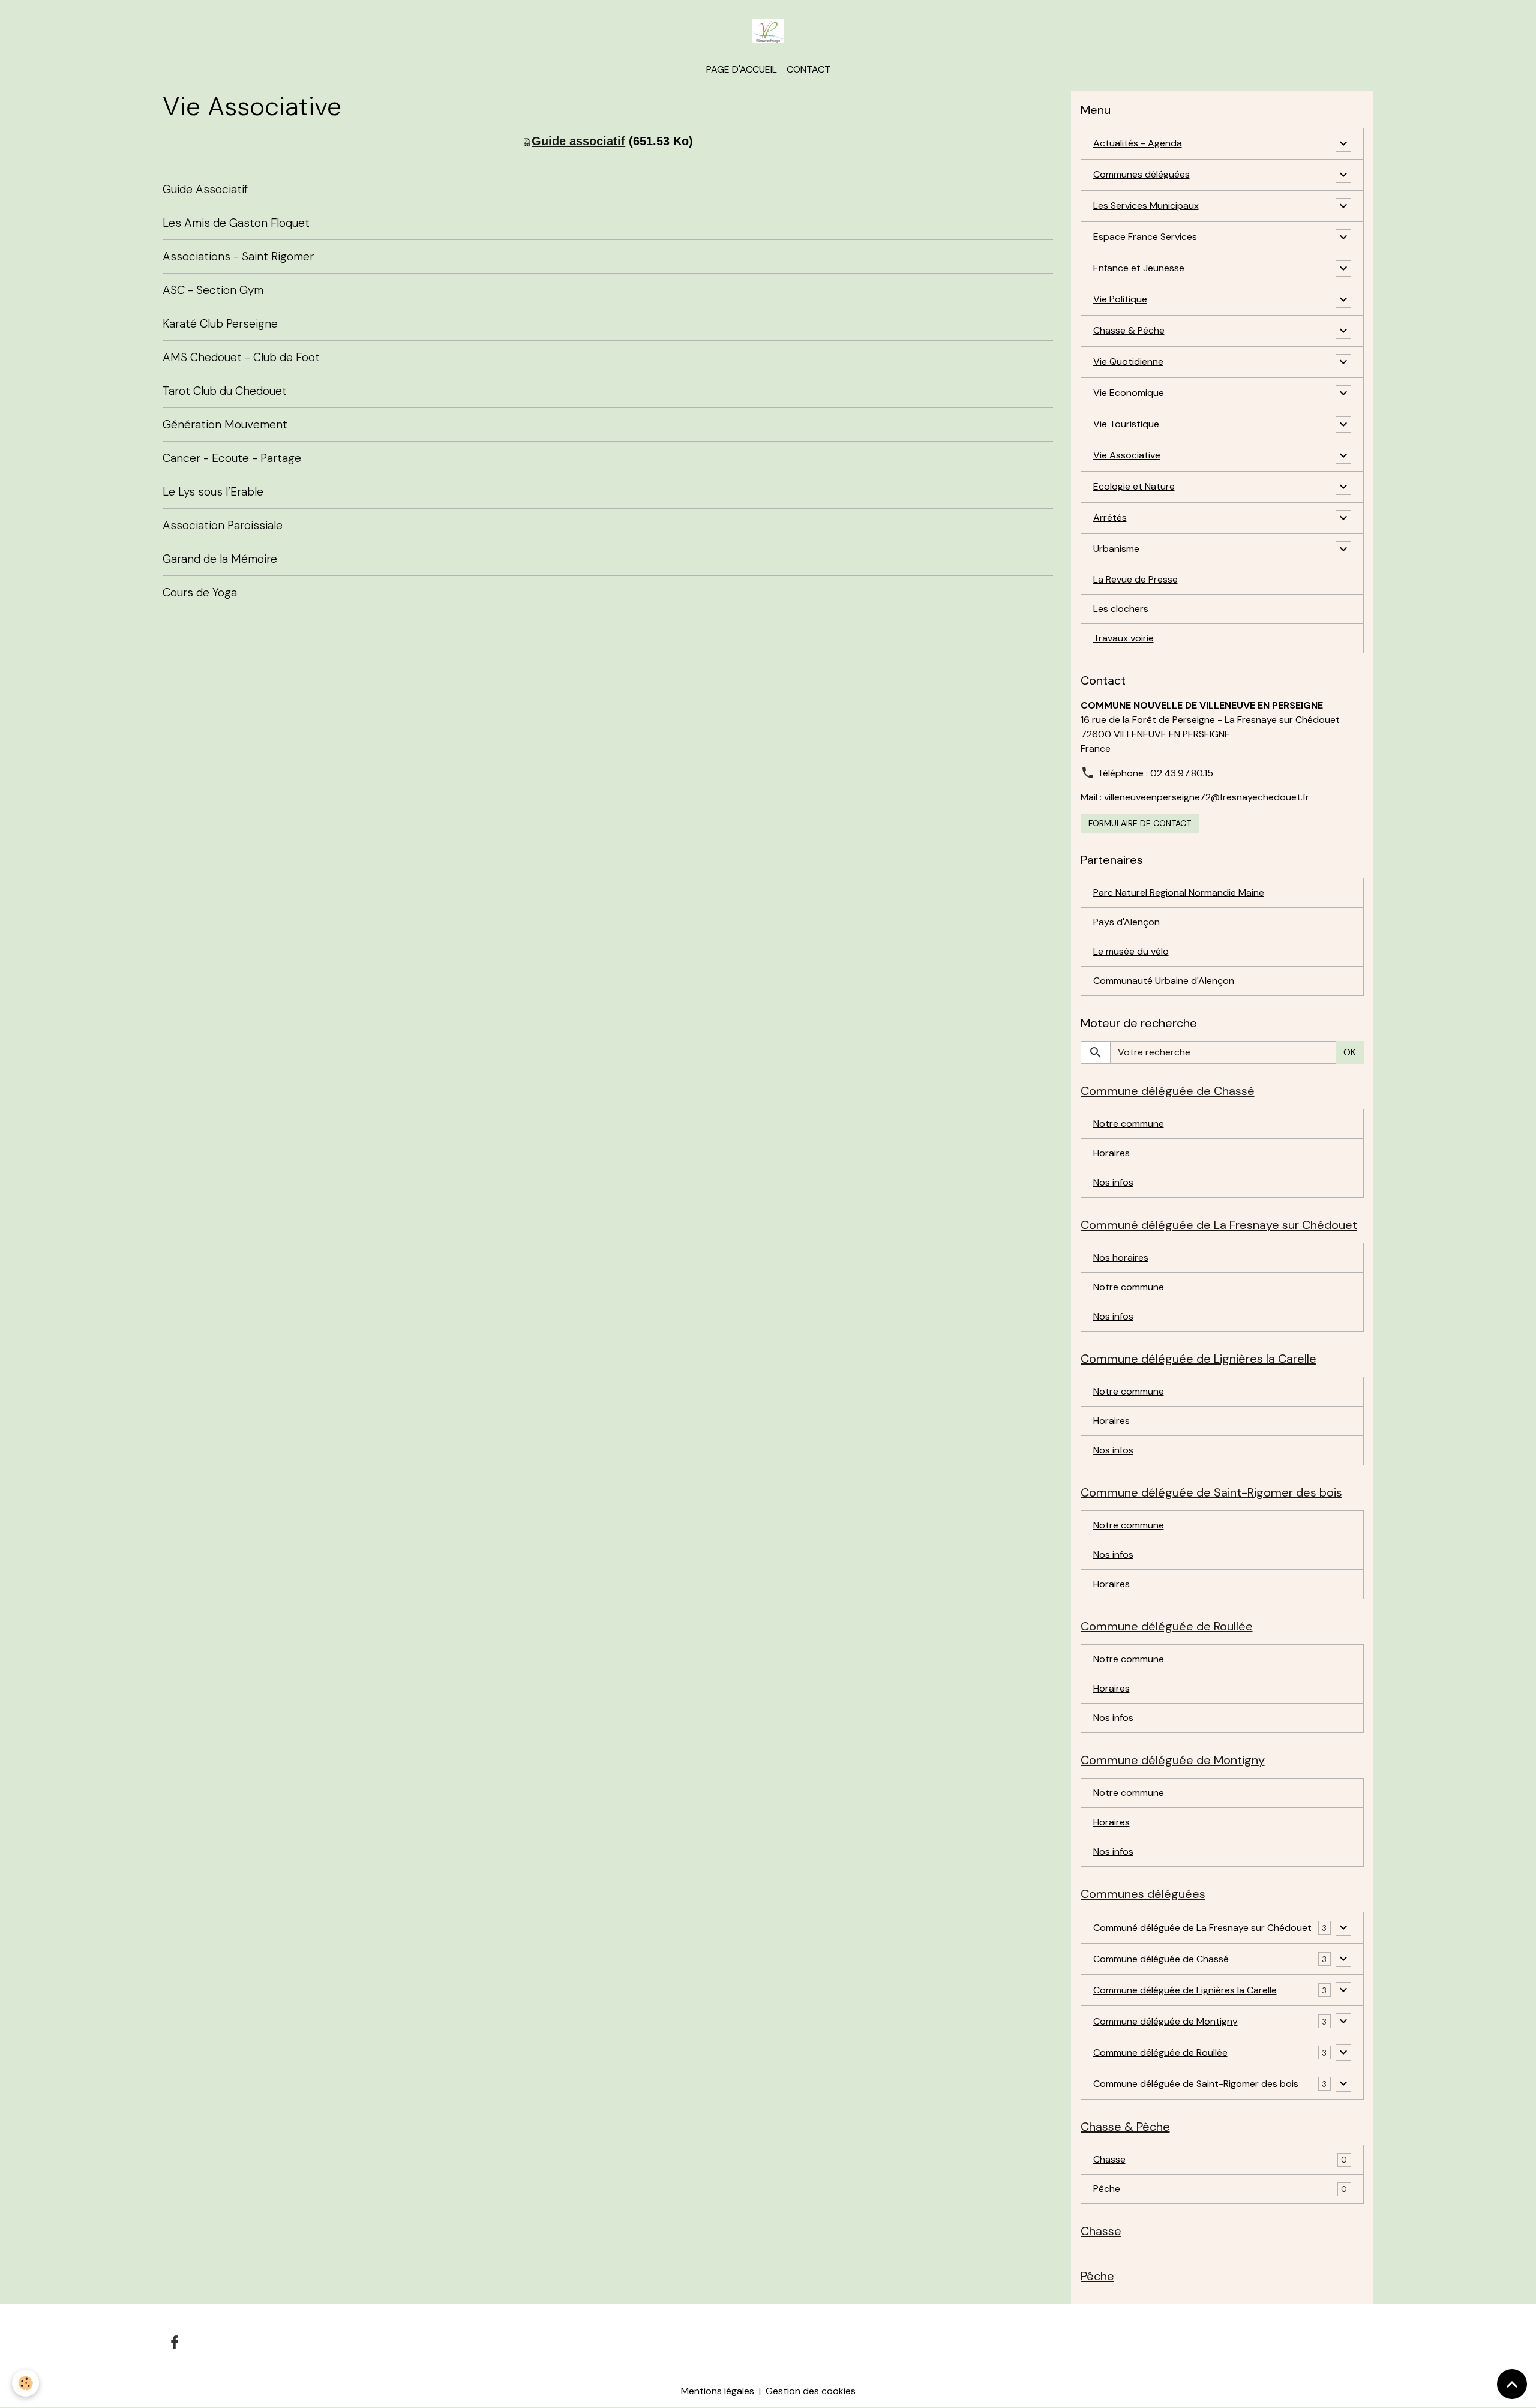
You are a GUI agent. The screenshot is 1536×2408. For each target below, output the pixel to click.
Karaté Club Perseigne (220, 324)
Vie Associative (1127, 455)
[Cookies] (25, 2383)
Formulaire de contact (1140, 823)
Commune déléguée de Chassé (1161, 1959)
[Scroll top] (1512, 2384)
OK (1350, 1052)
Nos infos (1113, 1182)
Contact (808, 69)
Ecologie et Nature (1134, 486)
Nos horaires (1121, 1257)
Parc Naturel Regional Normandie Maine (1179, 893)
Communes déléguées (1141, 174)
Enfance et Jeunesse (1139, 268)
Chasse (1109, 2159)
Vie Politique (1120, 299)
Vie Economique (1129, 393)
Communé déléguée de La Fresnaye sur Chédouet (1202, 1928)
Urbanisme (1116, 549)
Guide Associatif (205, 189)
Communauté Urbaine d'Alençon (1164, 981)
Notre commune (1129, 1124)
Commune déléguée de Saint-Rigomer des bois (1196, 2084)
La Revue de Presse (1135, 579)
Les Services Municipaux (1146, 206)
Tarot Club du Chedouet (225, 391)
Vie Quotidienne (1128, 362)
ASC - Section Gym (213, 290)
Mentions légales (718, 2391)
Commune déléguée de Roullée (1160, 2052)
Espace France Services (1145, 237)
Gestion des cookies (811, 2391)
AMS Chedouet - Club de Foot (241, 357)
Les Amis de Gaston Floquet (236, 223)
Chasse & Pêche (1129, 330)
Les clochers (1121, 609)
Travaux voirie (1123, 638)
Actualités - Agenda (1138, 143)
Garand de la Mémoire (220, 559)
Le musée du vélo (1131, 951)
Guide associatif (578, 141)
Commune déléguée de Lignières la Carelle (1185, 1990)
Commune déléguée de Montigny (1165, 2021)
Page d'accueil (742, 69)
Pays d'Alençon (1126, 922)
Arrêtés (1110, 518)
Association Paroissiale (223, 525)
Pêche (1107, 2189)
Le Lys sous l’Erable (213, 492)
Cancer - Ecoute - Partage (232, 458)
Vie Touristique (1126, 424)
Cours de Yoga (200, 593)
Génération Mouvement (225, 425)
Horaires (1111, 1153)
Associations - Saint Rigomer (238, 257)
